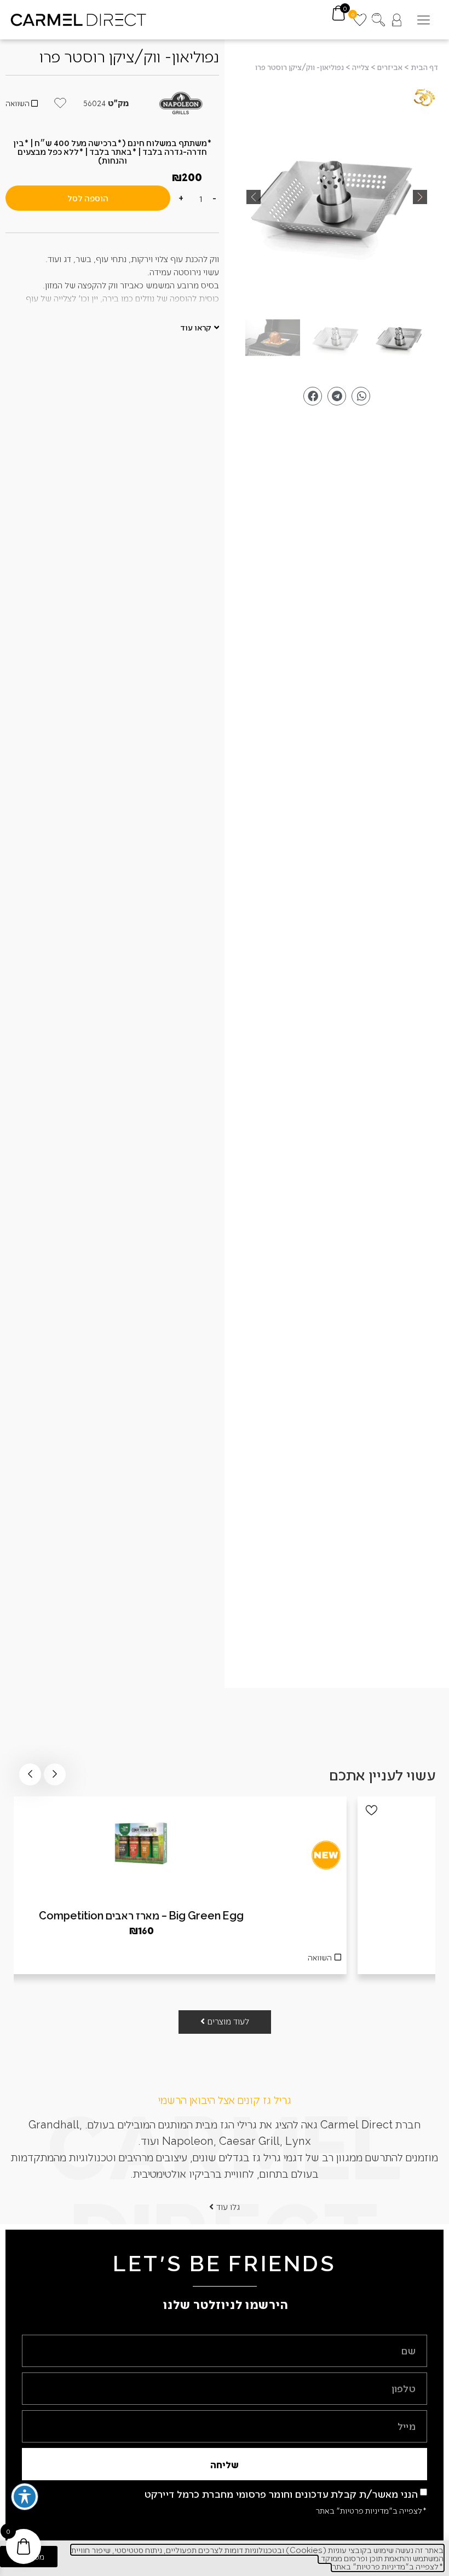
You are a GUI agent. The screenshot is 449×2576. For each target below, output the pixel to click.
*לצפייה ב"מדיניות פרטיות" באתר (371, 2510)
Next (30, 1774)
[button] (424, 20)
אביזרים (390, 67)
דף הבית (424, 67)
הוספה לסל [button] (225, 1960)
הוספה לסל (88, 198)
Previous (55, 1774)
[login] (397, 20)
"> (337, 197)
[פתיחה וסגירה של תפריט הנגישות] (25, 2497)
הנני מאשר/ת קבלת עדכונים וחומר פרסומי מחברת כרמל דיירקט (281, 2494)
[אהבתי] (33, 1810)
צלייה (361, 67)
